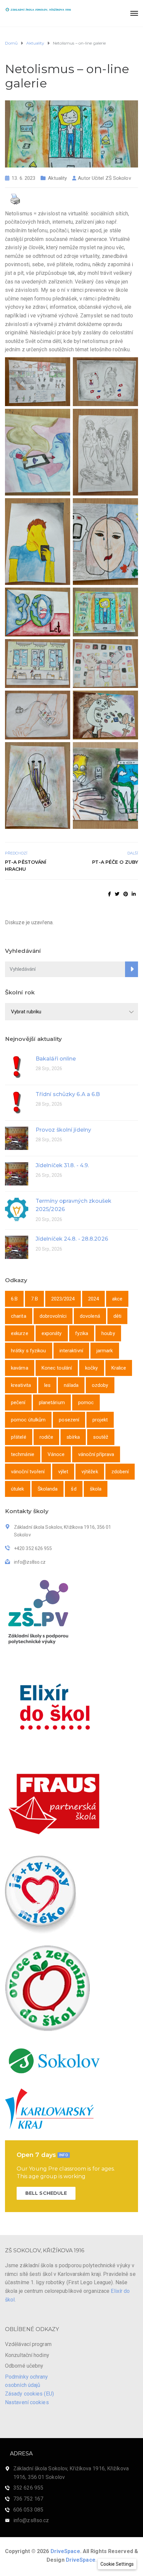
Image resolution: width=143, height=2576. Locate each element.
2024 (93, 1299)
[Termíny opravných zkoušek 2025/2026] (17, 1209)
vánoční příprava (96, 1454)
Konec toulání (57, 1368)
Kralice (119, 1368)
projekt (100, 1420)
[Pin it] (126, 894)
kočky (92, 1368)
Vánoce (56, 1454)
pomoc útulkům (28, 1420)
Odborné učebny (24, 2366)
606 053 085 (28, 2510)
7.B (34, 1299)
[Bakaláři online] (17, 1067)
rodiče (47, 1437)
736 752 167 (28, 2499)
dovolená (90, 1316)
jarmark (105, 1351)
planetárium (52, 1402)
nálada (71, 1385)
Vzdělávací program (28, 2344)
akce (117, 1299)
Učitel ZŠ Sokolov (111, 178)
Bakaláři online (56, 1059)
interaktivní (71, 1351)
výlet (63, 1472)
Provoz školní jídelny (63, 1130)
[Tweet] (117, 894)
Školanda (48, 1489)
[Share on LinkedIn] (134, 894)
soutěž (101, 1437)
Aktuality (57, 178)
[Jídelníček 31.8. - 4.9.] (17, 1173)
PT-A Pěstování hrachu (26, 866)
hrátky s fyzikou (29, 1351)
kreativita (21, 1385)
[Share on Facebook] (110, 894)
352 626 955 (28, 2488)
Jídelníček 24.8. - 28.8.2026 (72, 1239)
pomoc (86, 1402)
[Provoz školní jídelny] (17, 1138)
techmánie (23, 1454)
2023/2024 (63, 1299)
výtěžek (90, 1472)
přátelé (19, 1437)
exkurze (20, 1333)
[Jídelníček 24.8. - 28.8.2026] (17, 1247)
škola (96, 1489)
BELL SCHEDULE (46, 2193)
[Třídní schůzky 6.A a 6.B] (17, 1102)
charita (19, 1316)
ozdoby (100, 1385)
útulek (18, 1489)
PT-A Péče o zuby (115, 862)
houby (108, 1333)
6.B (14, 1299)
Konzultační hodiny (27, 2355)
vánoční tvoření (28, 1472)
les (47, 1385)
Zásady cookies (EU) (29, 2394)
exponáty (52, 1333)
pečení (18, 1402)
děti (117, 1316)
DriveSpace (65, 2551)
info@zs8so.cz (31, 2520)
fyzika (82, 1333)
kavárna (20, 1368)
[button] (117, 2564)
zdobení (120, 1472)
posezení (69, 1420)
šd (73, 1489)
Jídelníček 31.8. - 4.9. (62, 1165)
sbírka (73, 1437)
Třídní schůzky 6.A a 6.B (68, 1094)
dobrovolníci (53, 1316)
